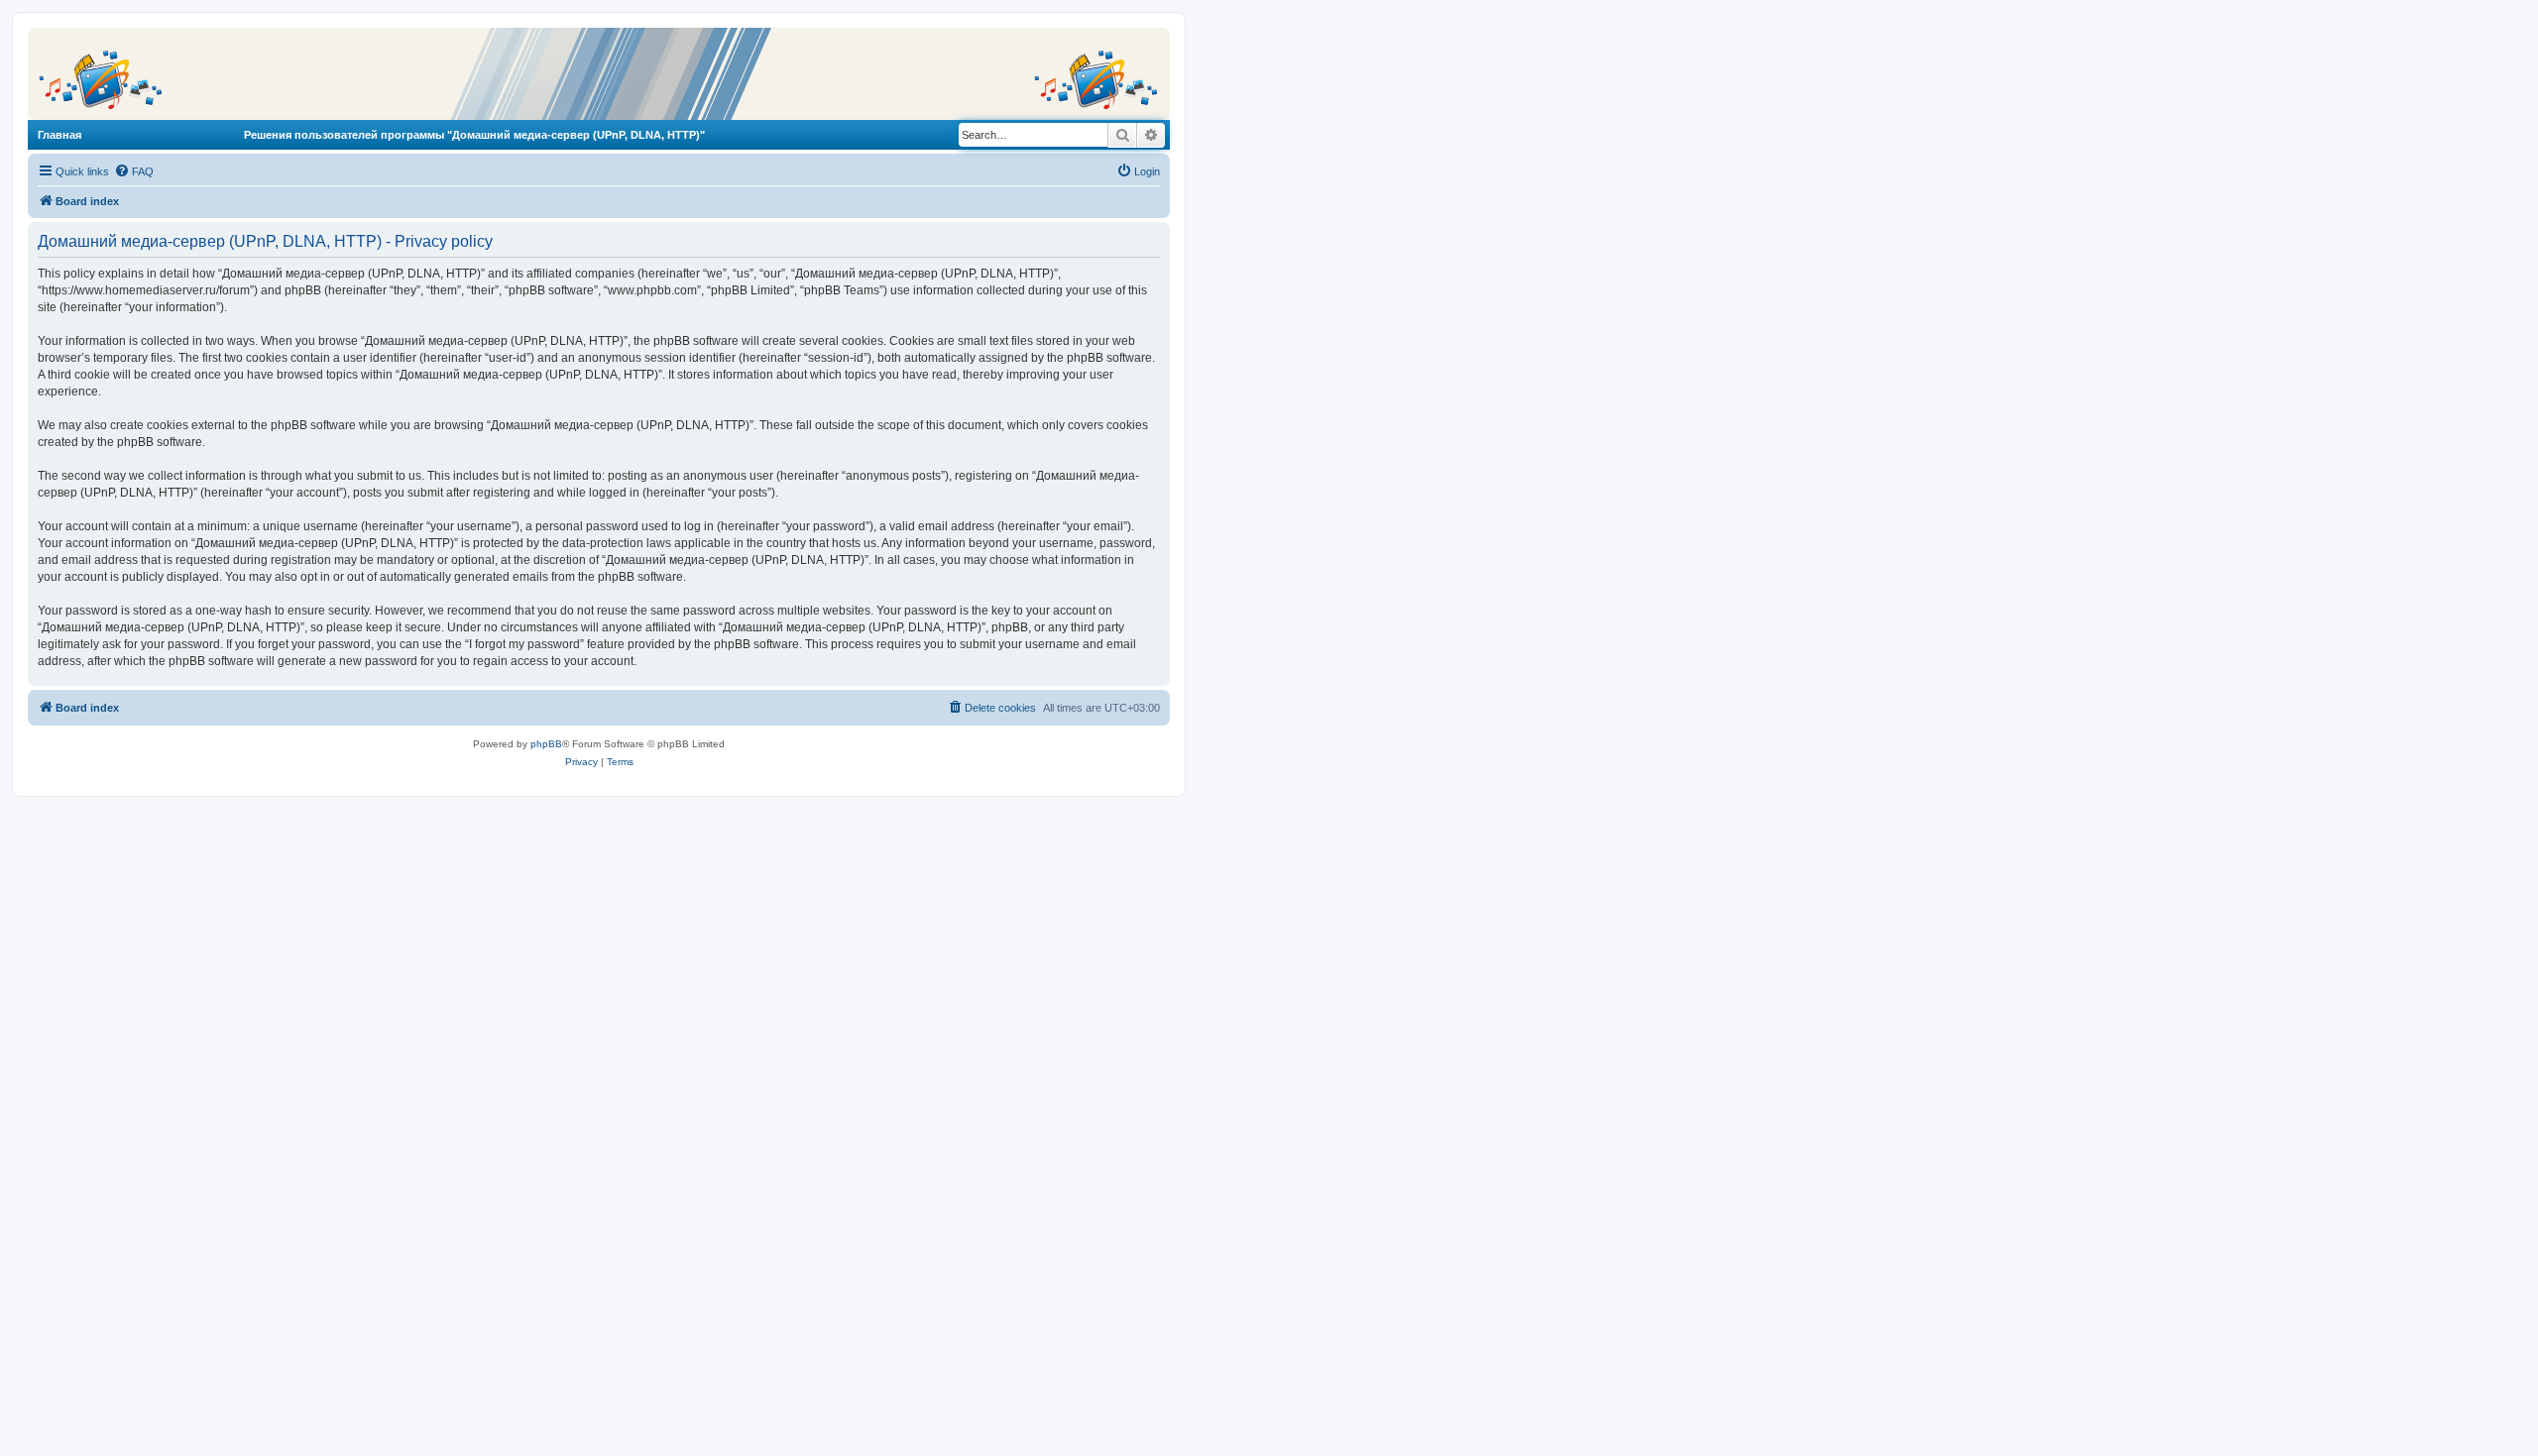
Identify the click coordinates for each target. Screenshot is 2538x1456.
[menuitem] (134, 171)
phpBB (546, 744)
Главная (59, 135)
